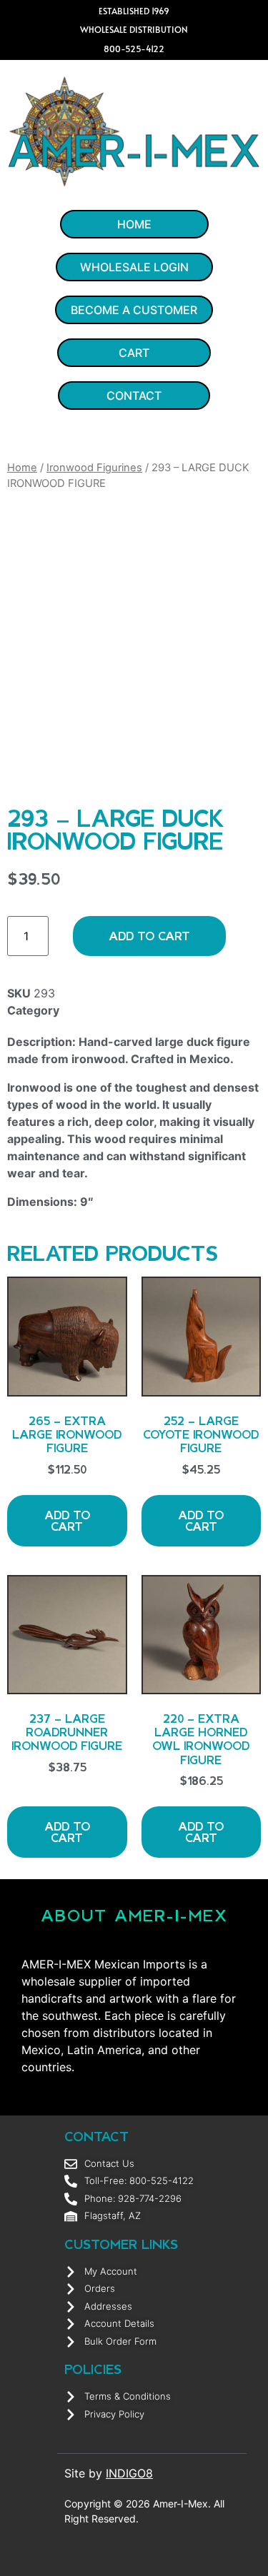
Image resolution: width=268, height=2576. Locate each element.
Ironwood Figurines (94, 468)
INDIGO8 (129, 2473)
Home (22, 468)
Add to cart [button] (67, 1520)
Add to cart (149, 936)
